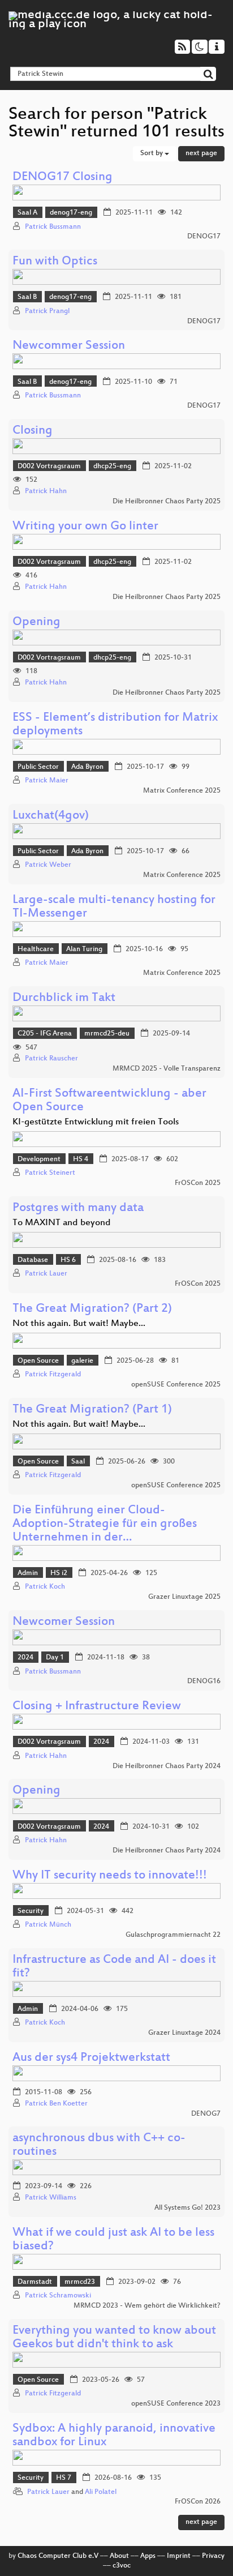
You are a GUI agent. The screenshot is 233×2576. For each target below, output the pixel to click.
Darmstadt (35, 2282)
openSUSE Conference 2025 (176, 1385)
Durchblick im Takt (64, 998)
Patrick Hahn (46, 491)
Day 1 (55, 1658)
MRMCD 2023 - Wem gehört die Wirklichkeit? (147, 2306)
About (119, 2556)
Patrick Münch (48, 1925)
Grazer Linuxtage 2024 (184, 2033)
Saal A (27, 213)
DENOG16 (204, 1681)
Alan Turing (84, 949)
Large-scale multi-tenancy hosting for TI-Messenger (114, 907)
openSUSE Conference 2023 (176, 2404)
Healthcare (36, 949)
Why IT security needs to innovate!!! (110, 1876)
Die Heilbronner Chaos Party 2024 (167, 1766)
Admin (28, 1573)
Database (33, 1260)
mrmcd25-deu (107, 1034)
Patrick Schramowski (58, 2296)
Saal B (27, 297)
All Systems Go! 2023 (187, 2208)
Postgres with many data (78, 1208)
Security (31, 1911)
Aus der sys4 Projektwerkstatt (91, 2058)
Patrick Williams (51, 2198)
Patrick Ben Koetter (56, 2104)
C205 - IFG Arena (45, 1034)
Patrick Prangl (47, 311)
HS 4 (81, 1159)
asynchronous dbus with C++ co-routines (99, 2145)
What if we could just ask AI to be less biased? (113, 2240)
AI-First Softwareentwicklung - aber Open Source (109, 1101)
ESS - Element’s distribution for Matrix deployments (115, 725)
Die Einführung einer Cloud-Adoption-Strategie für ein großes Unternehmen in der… (105, 1524)
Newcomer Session (64, 1622)
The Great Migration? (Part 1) (92, 1410)
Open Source (38, 1361)
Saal (78, 1462)
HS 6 (68, 1260)
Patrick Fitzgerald (53, 1375)
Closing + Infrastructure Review (97, 1707)
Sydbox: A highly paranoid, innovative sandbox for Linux (114, 2436)
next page (201, 153)
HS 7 (64, 2478)
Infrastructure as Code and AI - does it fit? (114, 1967)
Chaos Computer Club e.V (58, 2556)
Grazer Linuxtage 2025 (184, 1597)
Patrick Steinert (50, 1173)
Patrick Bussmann (53, 227)
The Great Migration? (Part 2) (92, 1309)
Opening (36, 622)
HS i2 (59, 1573)
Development (39, 1159)
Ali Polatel (101, 2492)
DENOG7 (206, 2114)
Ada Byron (87, 767)
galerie (82, 1361)
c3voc (122, 2566)
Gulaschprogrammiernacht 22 (173, 1935)
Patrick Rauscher (51, 1059)
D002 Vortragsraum (49, 467)
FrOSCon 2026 (198, 2502)
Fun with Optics (55, 262)
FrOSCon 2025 (198, 1183)
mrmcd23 (80, 2282)
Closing (33, 431)
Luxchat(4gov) (51, 816)
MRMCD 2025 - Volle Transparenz (167, 1069)
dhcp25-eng (112, 467)
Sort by (152, 153)
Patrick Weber (48, 865)
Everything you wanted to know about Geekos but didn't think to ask (114, 2338)
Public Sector (38, 767)
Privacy (213, 2556)
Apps (148, 2556)
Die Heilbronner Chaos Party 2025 (167, 502)
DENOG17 (204, 237)
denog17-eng (71, 213)
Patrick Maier (47, 781)
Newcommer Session (69, 346)
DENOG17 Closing (62, 177)
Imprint (179, 2556)
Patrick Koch (45, 1587)
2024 (25, 1658)
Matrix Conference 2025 (182, 791)
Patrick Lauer (46, 1274)
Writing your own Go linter (85, 527)
